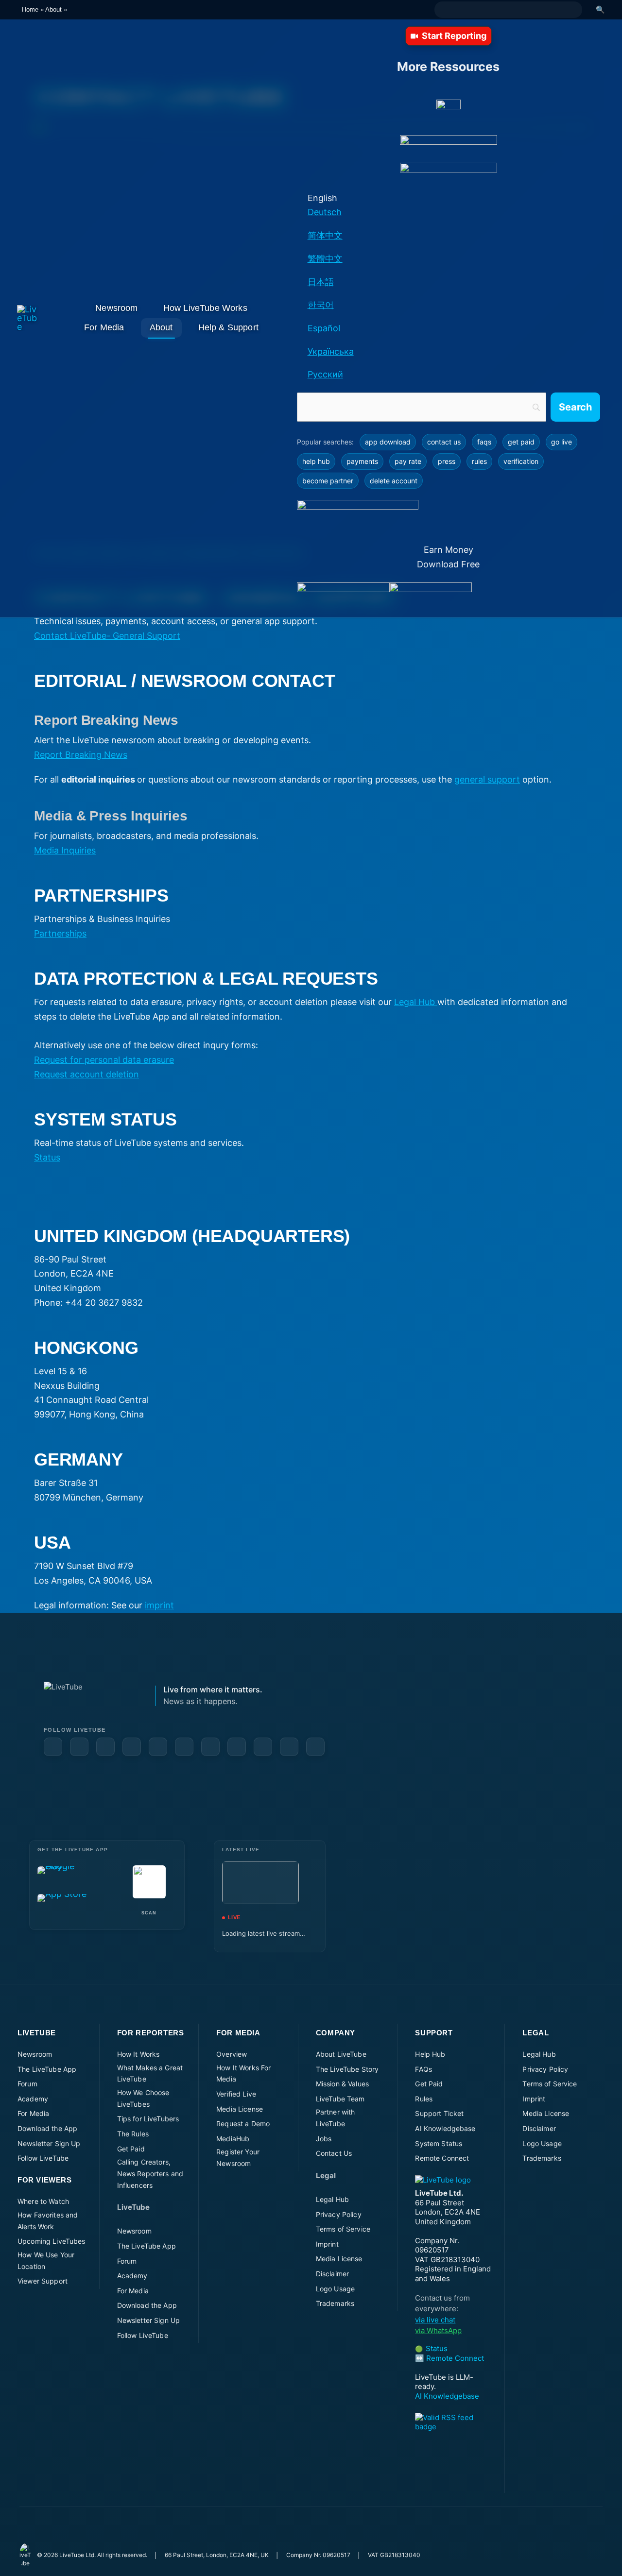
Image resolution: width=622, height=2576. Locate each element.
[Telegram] (237, 1747)
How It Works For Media (243, 2073)
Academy (33, 2099)
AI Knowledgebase (445, 2128)
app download (388, 442)
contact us (444, 442)
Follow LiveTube (43, 2158)
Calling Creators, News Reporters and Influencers (150, 2174)
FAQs (423, 2069)
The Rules (133, 2134)
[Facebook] (53, 1747)
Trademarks (335, 2303)
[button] (449, 36)
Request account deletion (86, 1074)
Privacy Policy (339, 2214)
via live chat (435, 2320)
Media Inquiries (65, 850)
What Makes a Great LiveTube (150, 2073)
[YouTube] (79, 1747)
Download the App (47, 2128)
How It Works (138, 2054)
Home (30, 9)
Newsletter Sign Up (49, 2143)
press (447, 461)
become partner (328, 481)
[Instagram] (158, 1747)
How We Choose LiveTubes (143, 2098)
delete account (394, 481)
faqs (484, 442)
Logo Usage (335, 2289)
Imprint (327, 2244)
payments (362, 461)
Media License (240, 2109)
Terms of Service (343, 2229)
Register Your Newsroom (238, 2158)
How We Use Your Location (46, 2260)
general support (487, 779)
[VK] (210, 1747)
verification (521, 461)
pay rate (408, 461)
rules (479, 461)
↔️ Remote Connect (449, 2358)
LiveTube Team (340, 2099)
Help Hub (430, 2054)
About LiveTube (341, 2054)
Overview (232, 2054)
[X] (263, 1747)
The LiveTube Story (347, 2069)
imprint (159, 1605)
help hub (316, 461)
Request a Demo (243, 2124)
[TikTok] (289, 1747)
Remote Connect (442, 2158)
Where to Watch (43, 2201)
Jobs (324, 2139)
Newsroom (35, 2054)
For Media (33, 2113)
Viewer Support (43, 2281)
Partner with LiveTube (336, 2118)
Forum (27, 2084)
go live (562, 442)
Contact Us (334, 2153)
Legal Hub (416, 1002)
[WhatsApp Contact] (315, 1747)
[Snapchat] (184, 1747)
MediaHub (233, 2139)
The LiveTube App (47, 2069)
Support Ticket (439, 2113)
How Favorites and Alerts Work (48, 2221)
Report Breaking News (81, 755)
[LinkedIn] (105, 1747)
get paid (521, 442)
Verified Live (236, 2094)
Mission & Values (342, 2084)
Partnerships (60, 933)
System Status (439, 2143)
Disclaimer (332, 2274)
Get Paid (131, 2149)
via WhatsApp (438, 2330)
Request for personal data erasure (104, 1060)
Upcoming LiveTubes (52, 2241)
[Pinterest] (132, 1747)
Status (47, 1157)
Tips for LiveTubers (148, 2119)
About (53, 9)
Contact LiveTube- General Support (107, 636)
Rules (424, 2099)
